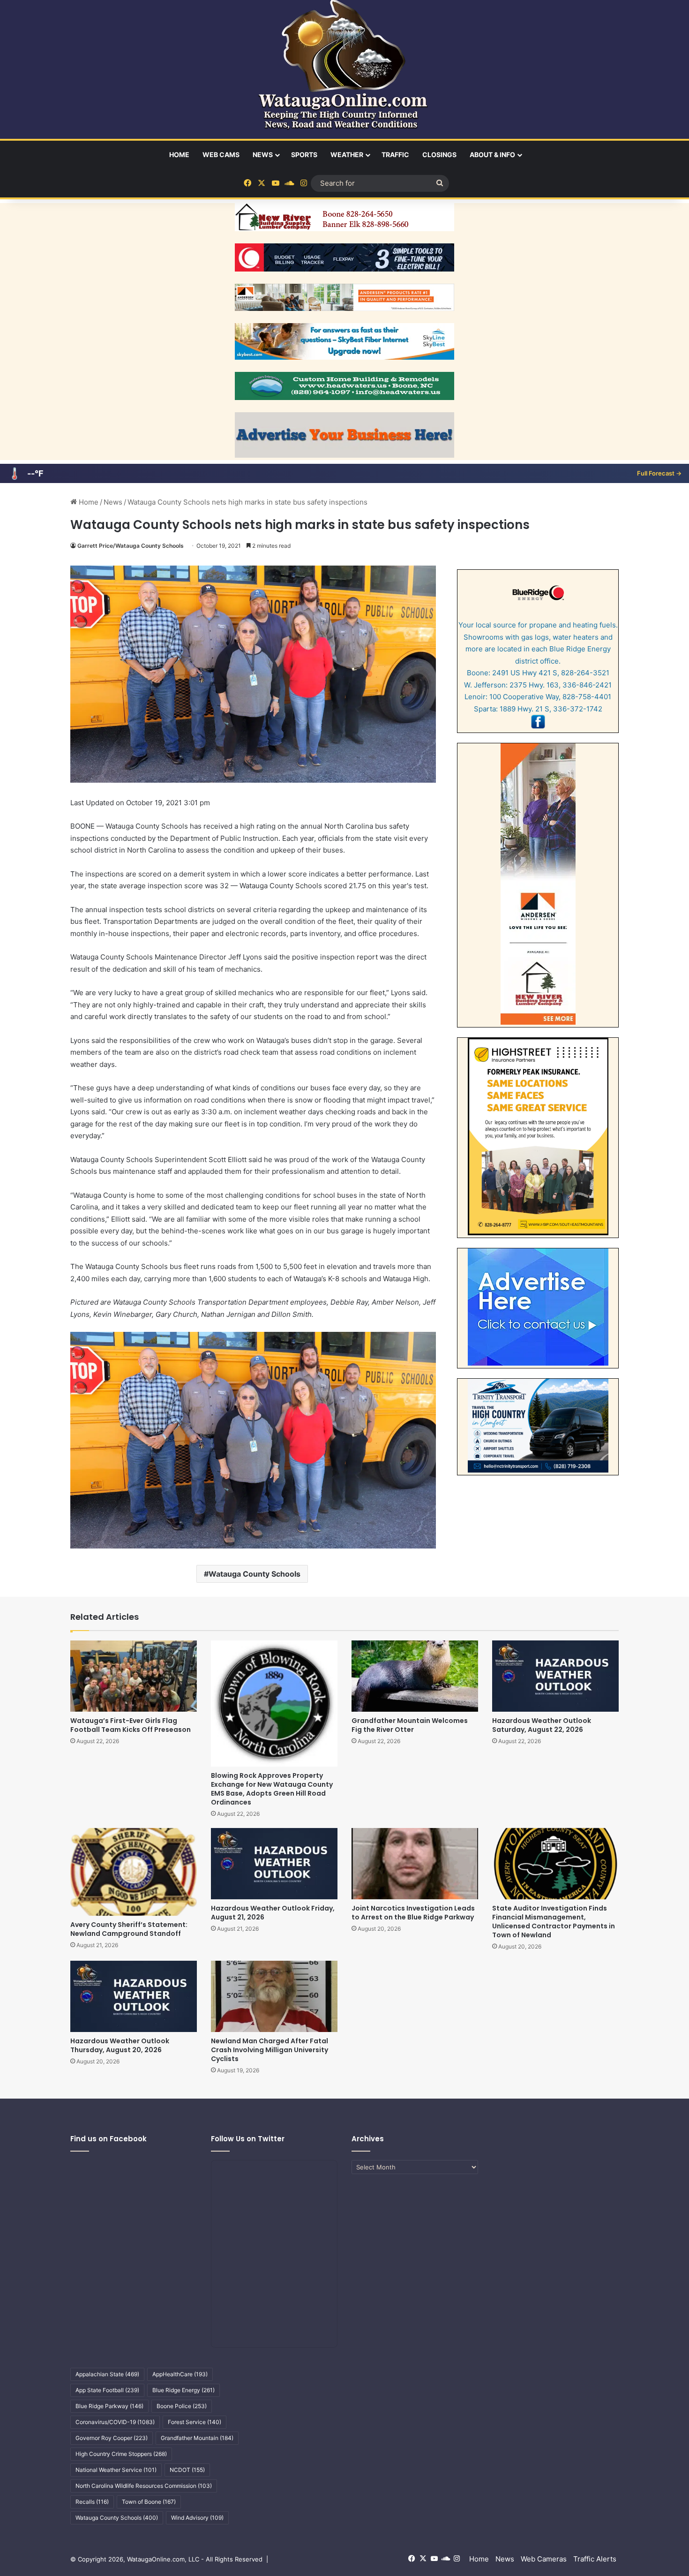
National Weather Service (116, 2470)
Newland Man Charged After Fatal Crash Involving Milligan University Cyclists (270, 2050)
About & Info (492, 155)
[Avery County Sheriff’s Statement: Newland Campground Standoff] (134, 1872)
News (263, 155)
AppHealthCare (180, 2374)
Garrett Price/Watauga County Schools (131, 546)
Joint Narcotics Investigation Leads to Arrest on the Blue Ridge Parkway (413, 1913)
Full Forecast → (659, 473)
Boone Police (182, 2406)
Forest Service (195, 2422)
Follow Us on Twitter (248, 2139)
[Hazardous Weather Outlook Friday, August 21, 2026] (274, 1864)
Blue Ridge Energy (183, 2390)
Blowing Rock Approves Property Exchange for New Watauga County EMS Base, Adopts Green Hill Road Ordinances (272, 1789)
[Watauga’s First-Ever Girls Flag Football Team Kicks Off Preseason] (134, 1676)
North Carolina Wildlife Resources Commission (144, 2486)
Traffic (395, 155)
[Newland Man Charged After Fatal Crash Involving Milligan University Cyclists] (274, 1996)
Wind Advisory (197, 2518)
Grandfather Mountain (197, 2438)
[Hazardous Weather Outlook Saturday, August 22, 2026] (555, 1676)
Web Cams (221, 155)
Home (179, 155)
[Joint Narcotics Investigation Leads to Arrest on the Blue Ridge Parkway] (415, 1864)
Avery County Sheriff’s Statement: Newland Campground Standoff (129, 1929)
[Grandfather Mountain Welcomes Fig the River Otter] (415, 1676)
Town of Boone (149, 2502)
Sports (304, 155)
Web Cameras (544, 2559)
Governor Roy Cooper (112, 2438)
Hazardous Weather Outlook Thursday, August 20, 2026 (120, 2045)
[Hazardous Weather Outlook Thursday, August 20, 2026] (134, 1996)
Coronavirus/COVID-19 (115, 2422)
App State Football (107, 2390)
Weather (347, 155)
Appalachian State (107, 2374)
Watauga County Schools (255, 1574)
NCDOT (187, 2470)
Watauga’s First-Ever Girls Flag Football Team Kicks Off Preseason (131, 1725)
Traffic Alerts (595, 2559)
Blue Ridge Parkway (109, 2406)
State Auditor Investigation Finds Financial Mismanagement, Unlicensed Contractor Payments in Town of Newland (554, 1922)
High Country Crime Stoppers (121, 2454)
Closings (439, 155)
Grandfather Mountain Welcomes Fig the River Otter (410, 1725)
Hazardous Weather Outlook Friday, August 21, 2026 (273, 1913)
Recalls (92, 2502)
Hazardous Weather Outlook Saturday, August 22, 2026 (542, 1725)
